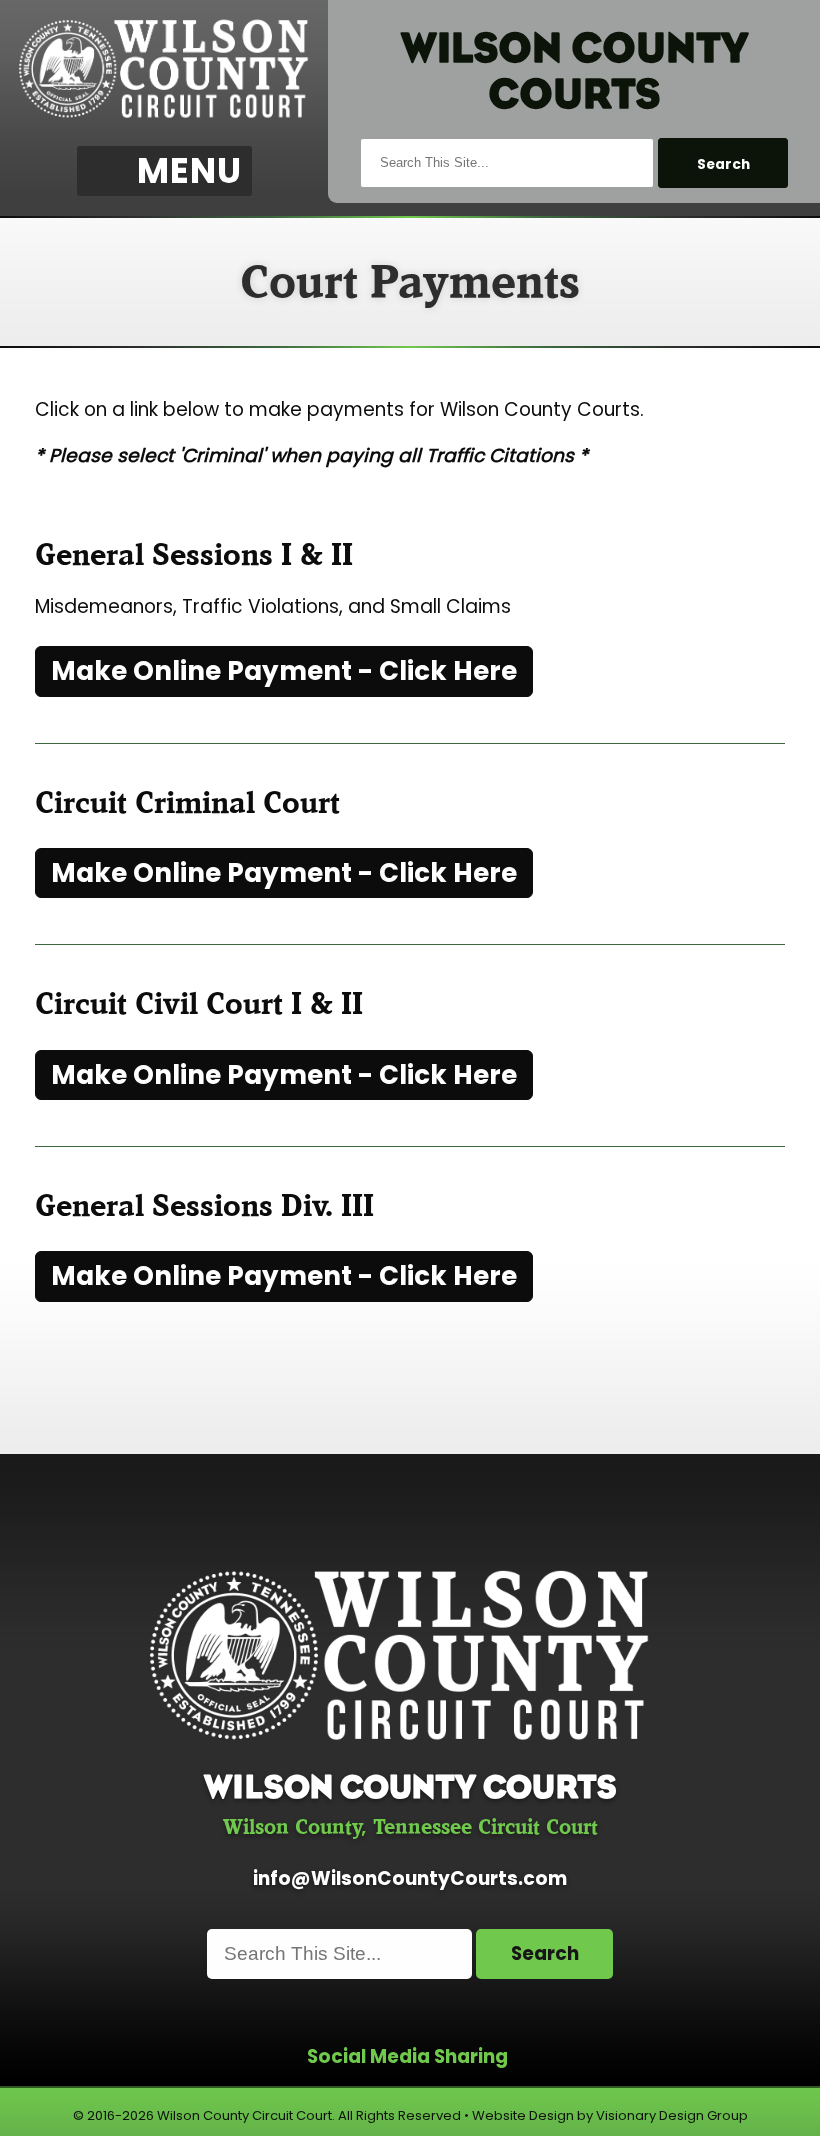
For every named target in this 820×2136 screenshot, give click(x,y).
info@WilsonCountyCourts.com (410, 1878)
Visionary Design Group (672, 2115)
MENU (189, 171)
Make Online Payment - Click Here (284, 671)
